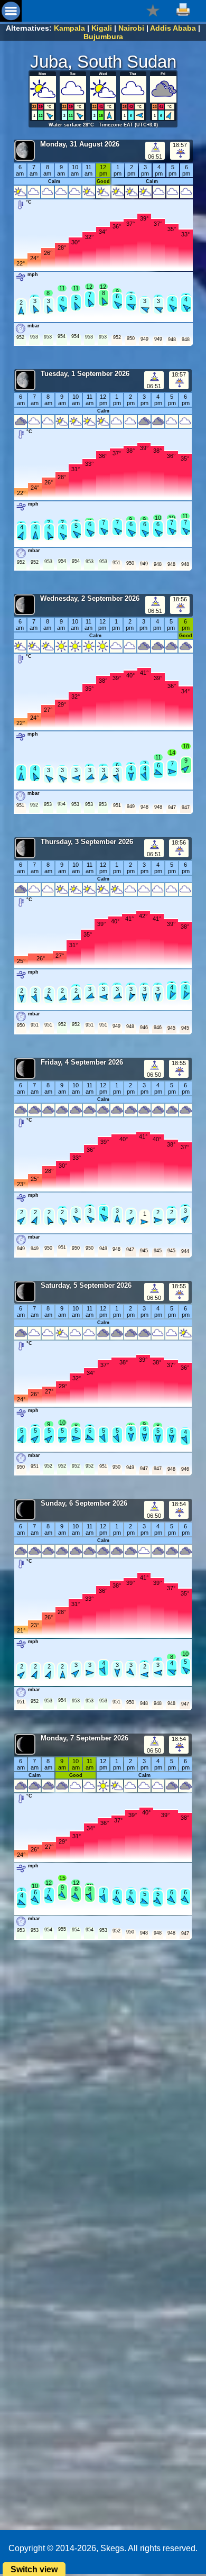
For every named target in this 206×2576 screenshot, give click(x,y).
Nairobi (131, 28)
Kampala (69, 28)
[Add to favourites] (153, 10)
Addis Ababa (173, 28)
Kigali (102, 28)
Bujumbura (103, 36)
